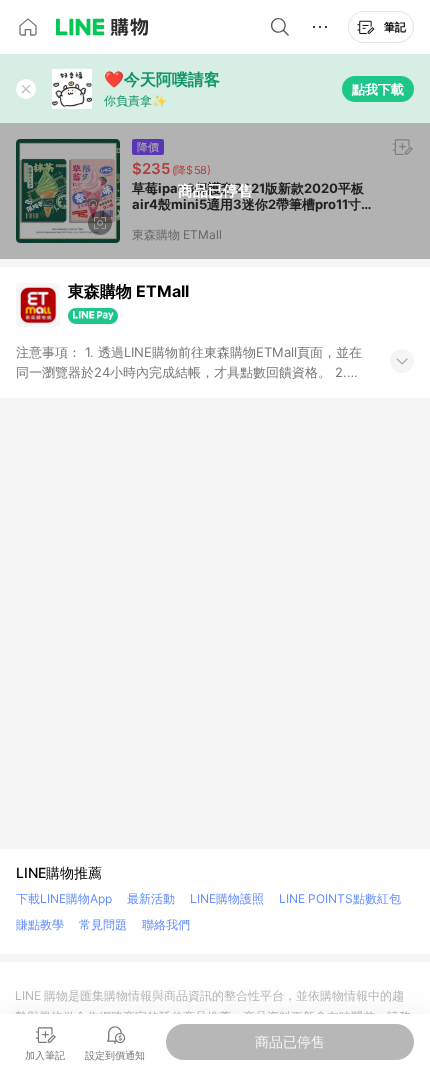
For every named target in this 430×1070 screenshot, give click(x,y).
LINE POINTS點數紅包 (340, 898)
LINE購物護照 (227, 898)
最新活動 (151, 898)
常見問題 (103, 924)
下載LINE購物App (64, 898)
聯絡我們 (166, 924)
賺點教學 (40, 924)
